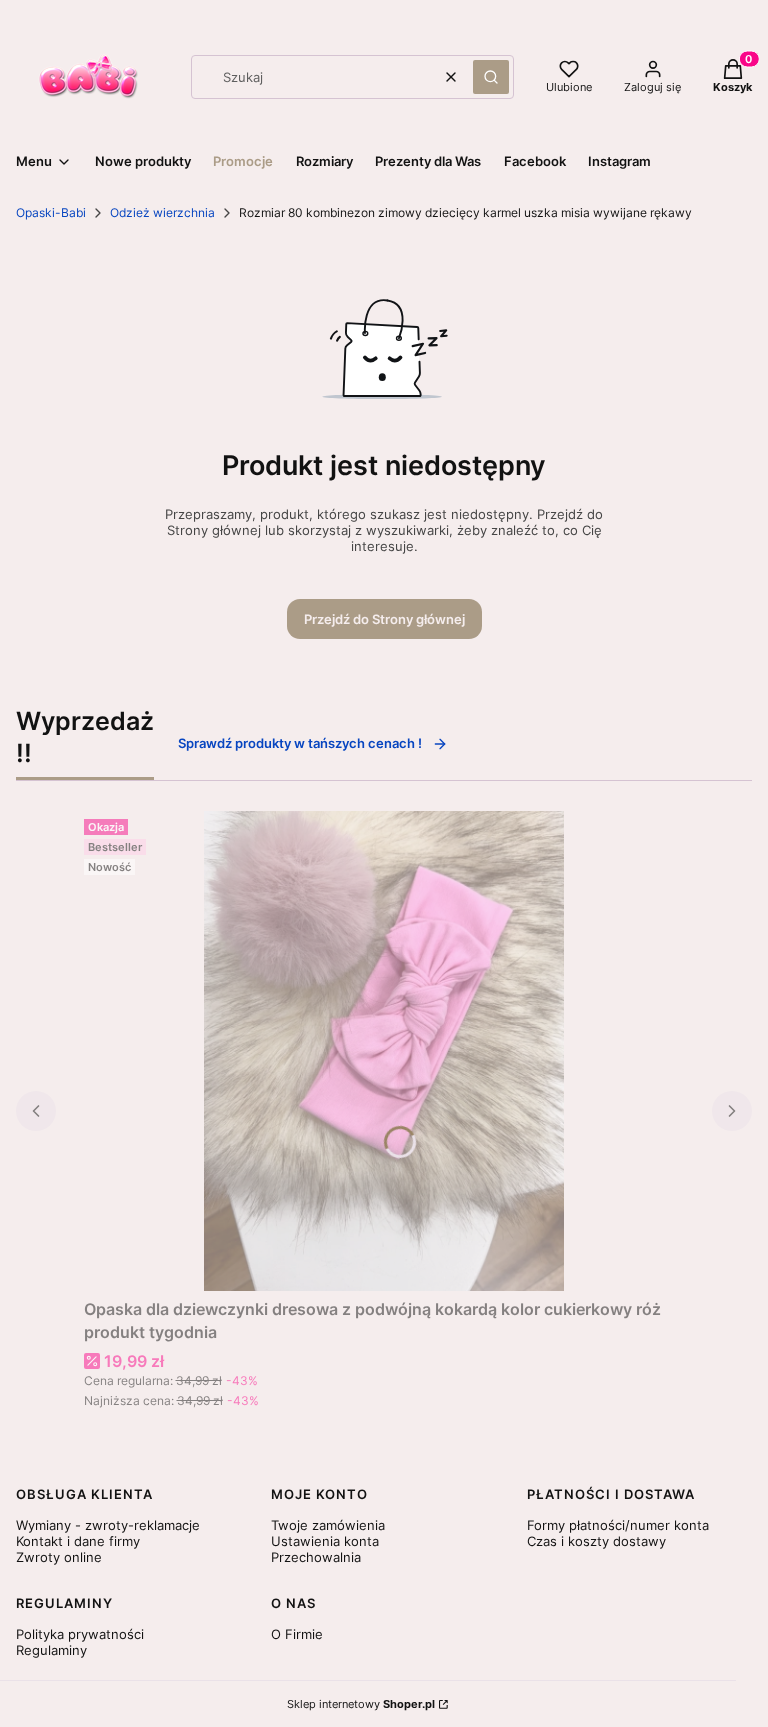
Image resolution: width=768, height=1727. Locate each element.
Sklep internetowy (361, 1704)
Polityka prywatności (80, 1634)
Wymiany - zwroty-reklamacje (108, 1525)
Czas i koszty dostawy (596, 1541)
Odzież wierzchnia (162, 212)
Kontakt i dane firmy (78, 1541)
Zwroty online (59, 1557)
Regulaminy (51, 1650)
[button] (491, 77)
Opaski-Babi (51, 212)
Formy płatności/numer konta (618, 1525)
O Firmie (297, 1634)
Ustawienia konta (325, 1541)
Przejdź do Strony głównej (384, 619)
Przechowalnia (316, 1557)
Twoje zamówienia (328, 1525)
